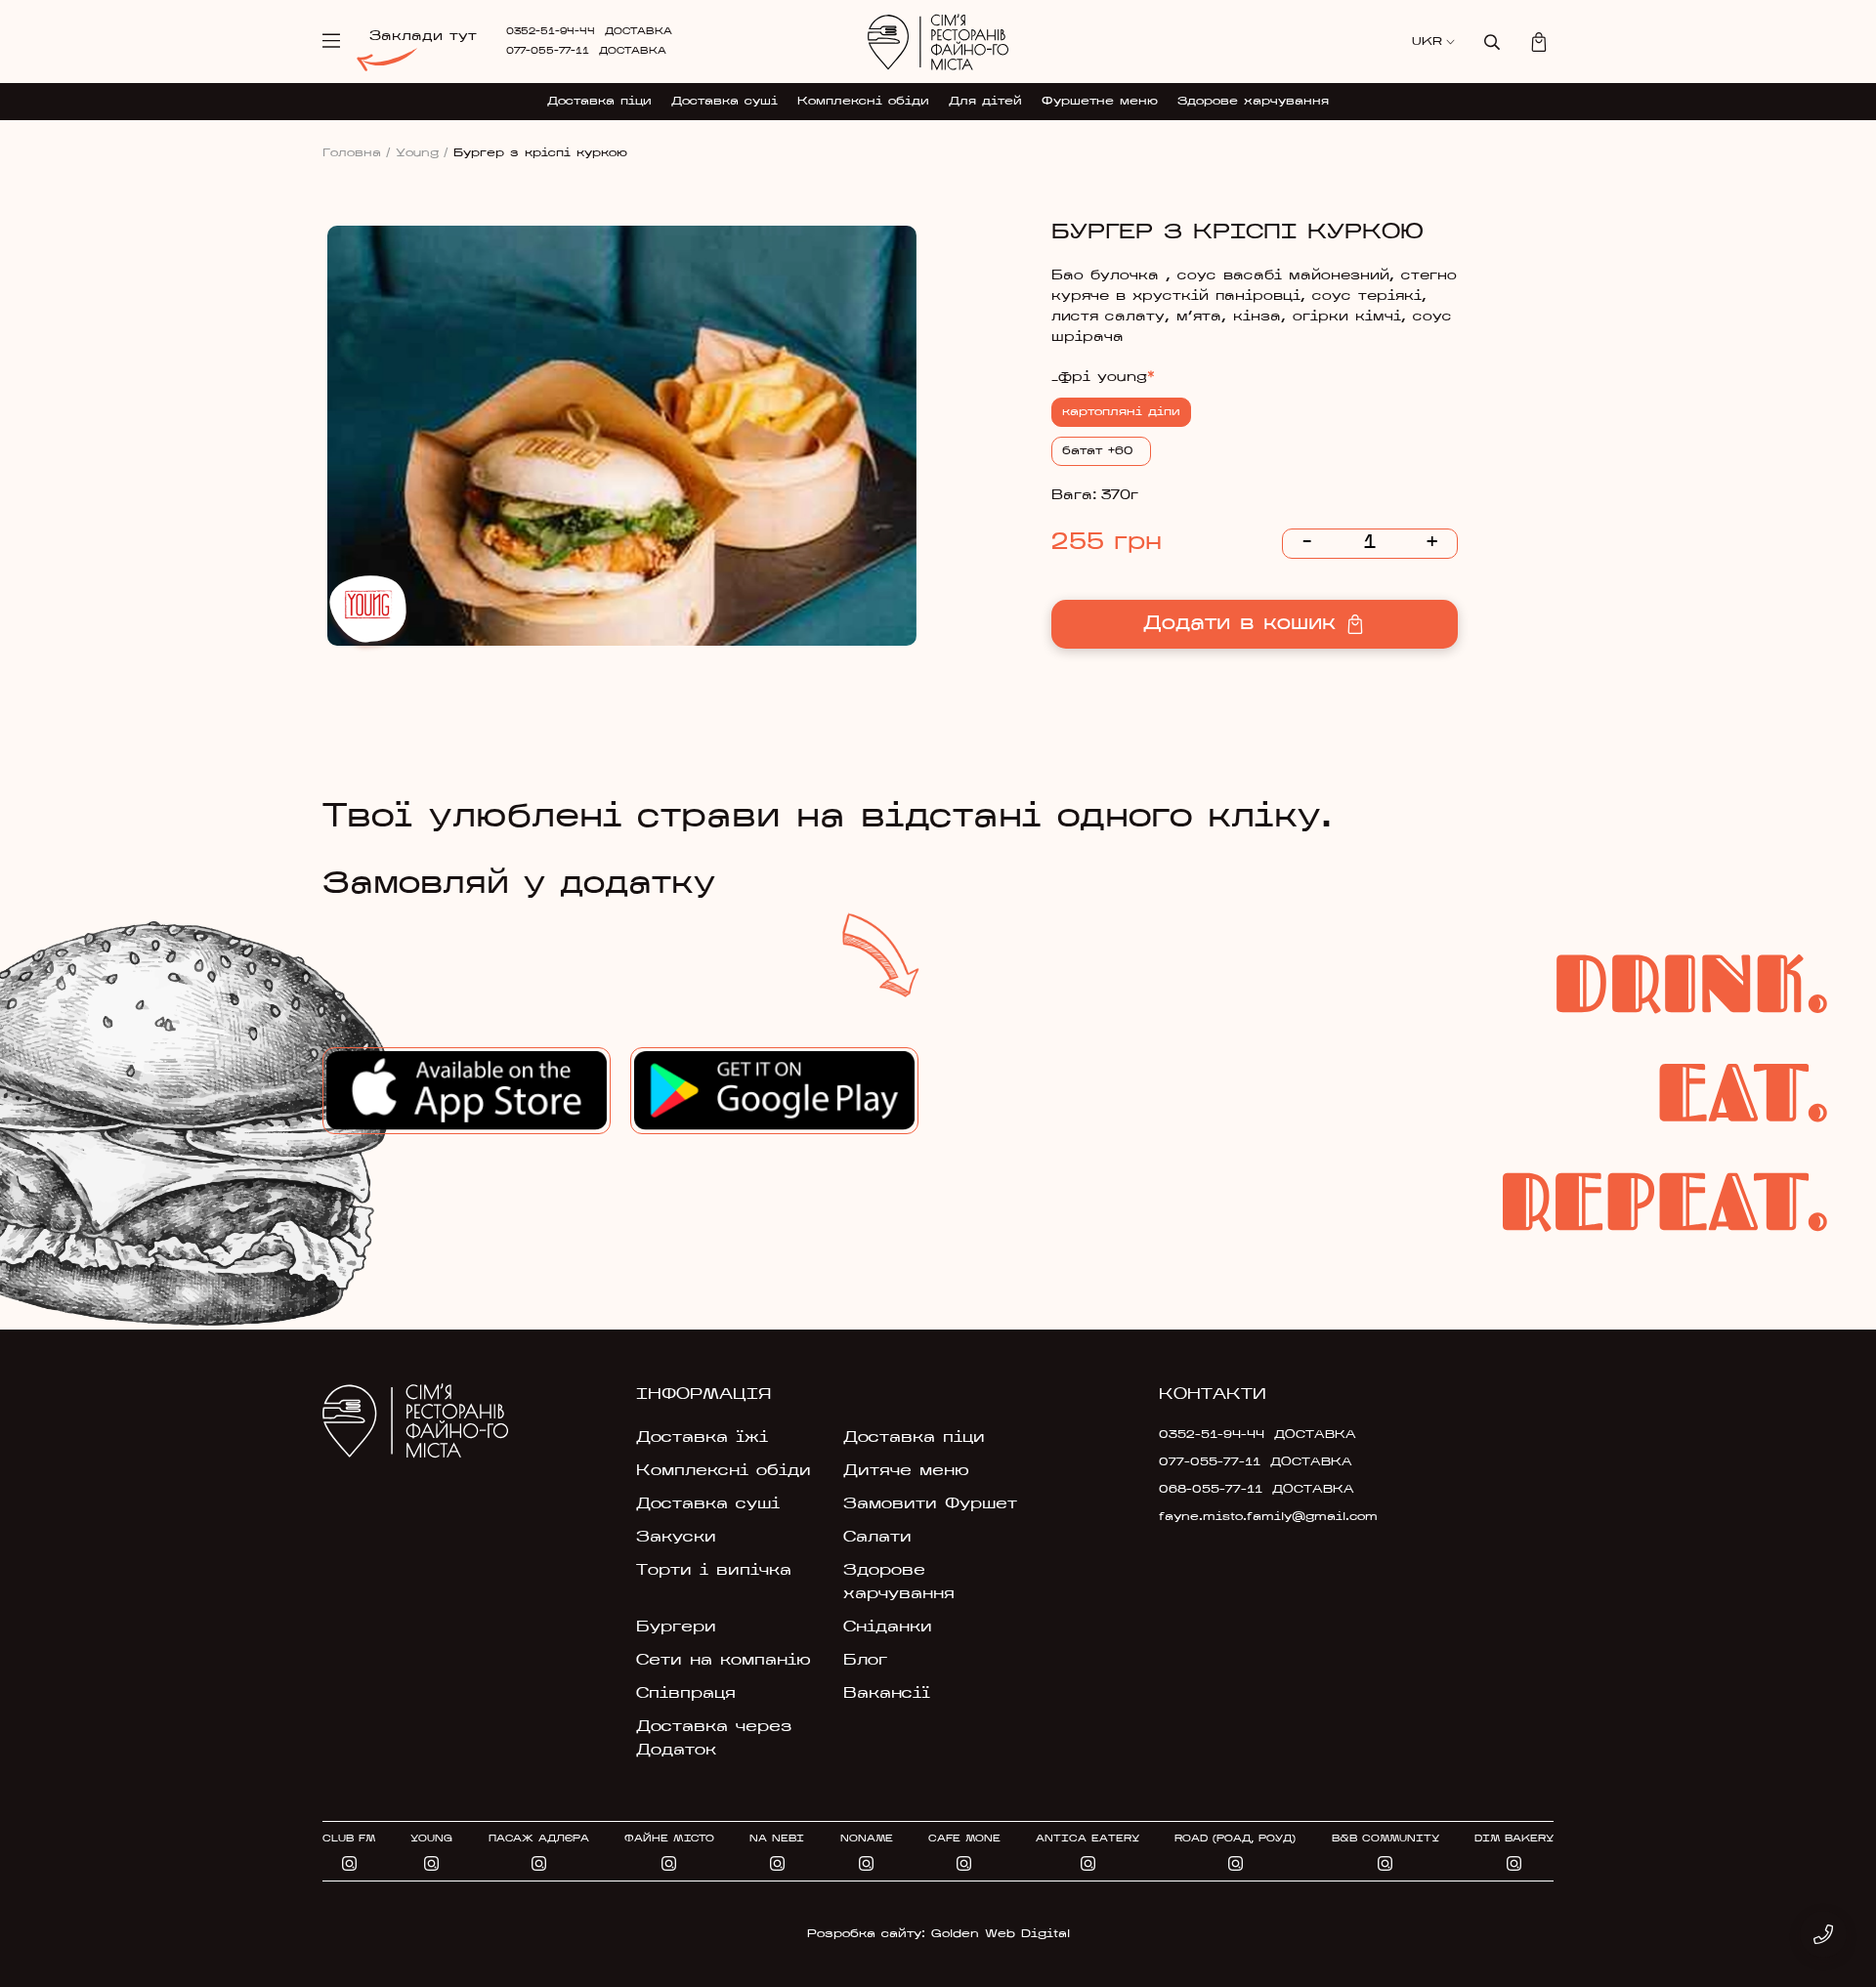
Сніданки (888, 1628)
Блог (865, 1661)
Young (422, 153)
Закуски (676, 1538)
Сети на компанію (724, 1661)
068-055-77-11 (1211, 1490)
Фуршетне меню (1100, 102)
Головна (357, 153)
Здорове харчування (1253, 102)
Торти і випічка (714, 1571)
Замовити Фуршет (930, 1504)
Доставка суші (725, 102)
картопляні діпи (1121, 412)
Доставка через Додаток (714, 1739)
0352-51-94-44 (551, 32)
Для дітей (985, 102)
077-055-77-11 (548, 51)
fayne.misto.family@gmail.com (1253, 1517)
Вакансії (887, 1694)
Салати (877, 1538)
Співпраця (686, 1694)
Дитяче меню (906, 1471)
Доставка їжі (702, 1438)
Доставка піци (599, 102)
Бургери (676, 1628)
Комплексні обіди (863, 102)
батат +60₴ (1101, 451)
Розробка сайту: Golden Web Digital (938, 1934)
